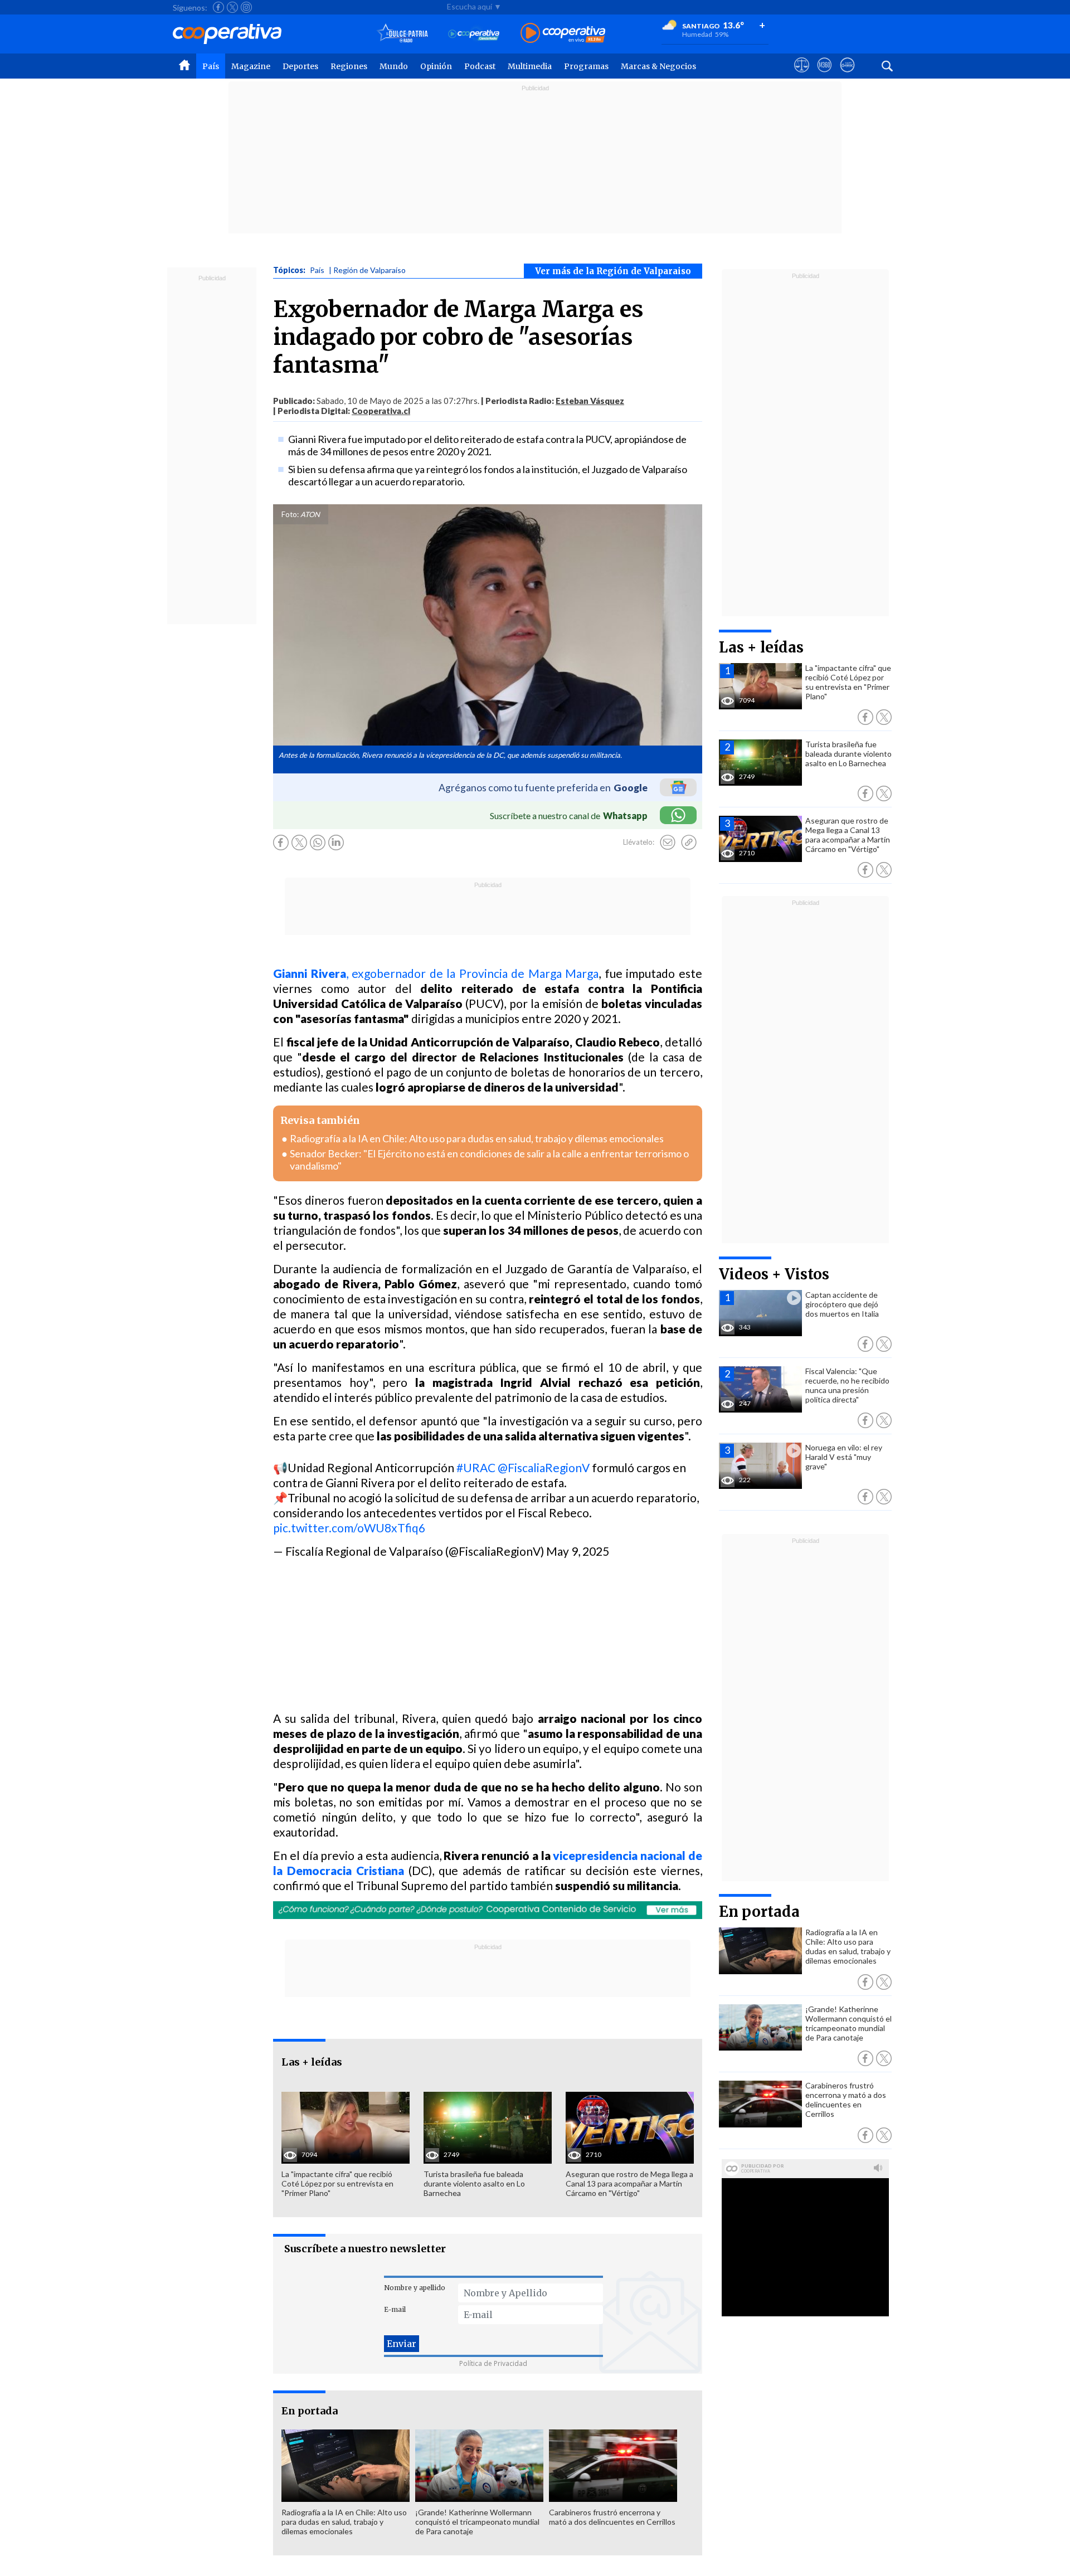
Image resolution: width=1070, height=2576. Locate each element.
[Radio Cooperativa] (563, 34)
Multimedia (530, 66)
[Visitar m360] (825, 75)
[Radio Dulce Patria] (403, 34)
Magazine (251, 66)
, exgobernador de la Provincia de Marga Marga (436, 973)
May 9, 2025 (578, 1551)
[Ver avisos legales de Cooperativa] (802, 75)
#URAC (476, 1467)
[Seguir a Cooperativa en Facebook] (218, 7)
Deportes (300, 66)
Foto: (290, 514)
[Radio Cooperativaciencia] (474, 34)
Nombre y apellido (415, 2288)
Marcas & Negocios (658, 66)
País (211, 66)
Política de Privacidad (493, 2363)
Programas (586, 66)
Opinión (436, 66)
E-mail (395, 2309)
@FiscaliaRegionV (544, 1467)
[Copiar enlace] (689, 843)
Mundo (394, 66)
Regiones (349, 66)
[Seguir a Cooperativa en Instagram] (246, 7)
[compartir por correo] (668, 843)
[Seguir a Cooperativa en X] (232, 7)
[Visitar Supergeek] (847, 75)
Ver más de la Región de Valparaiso (613, 271)
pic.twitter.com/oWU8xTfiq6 (349, 1528)
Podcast (480, 66)
